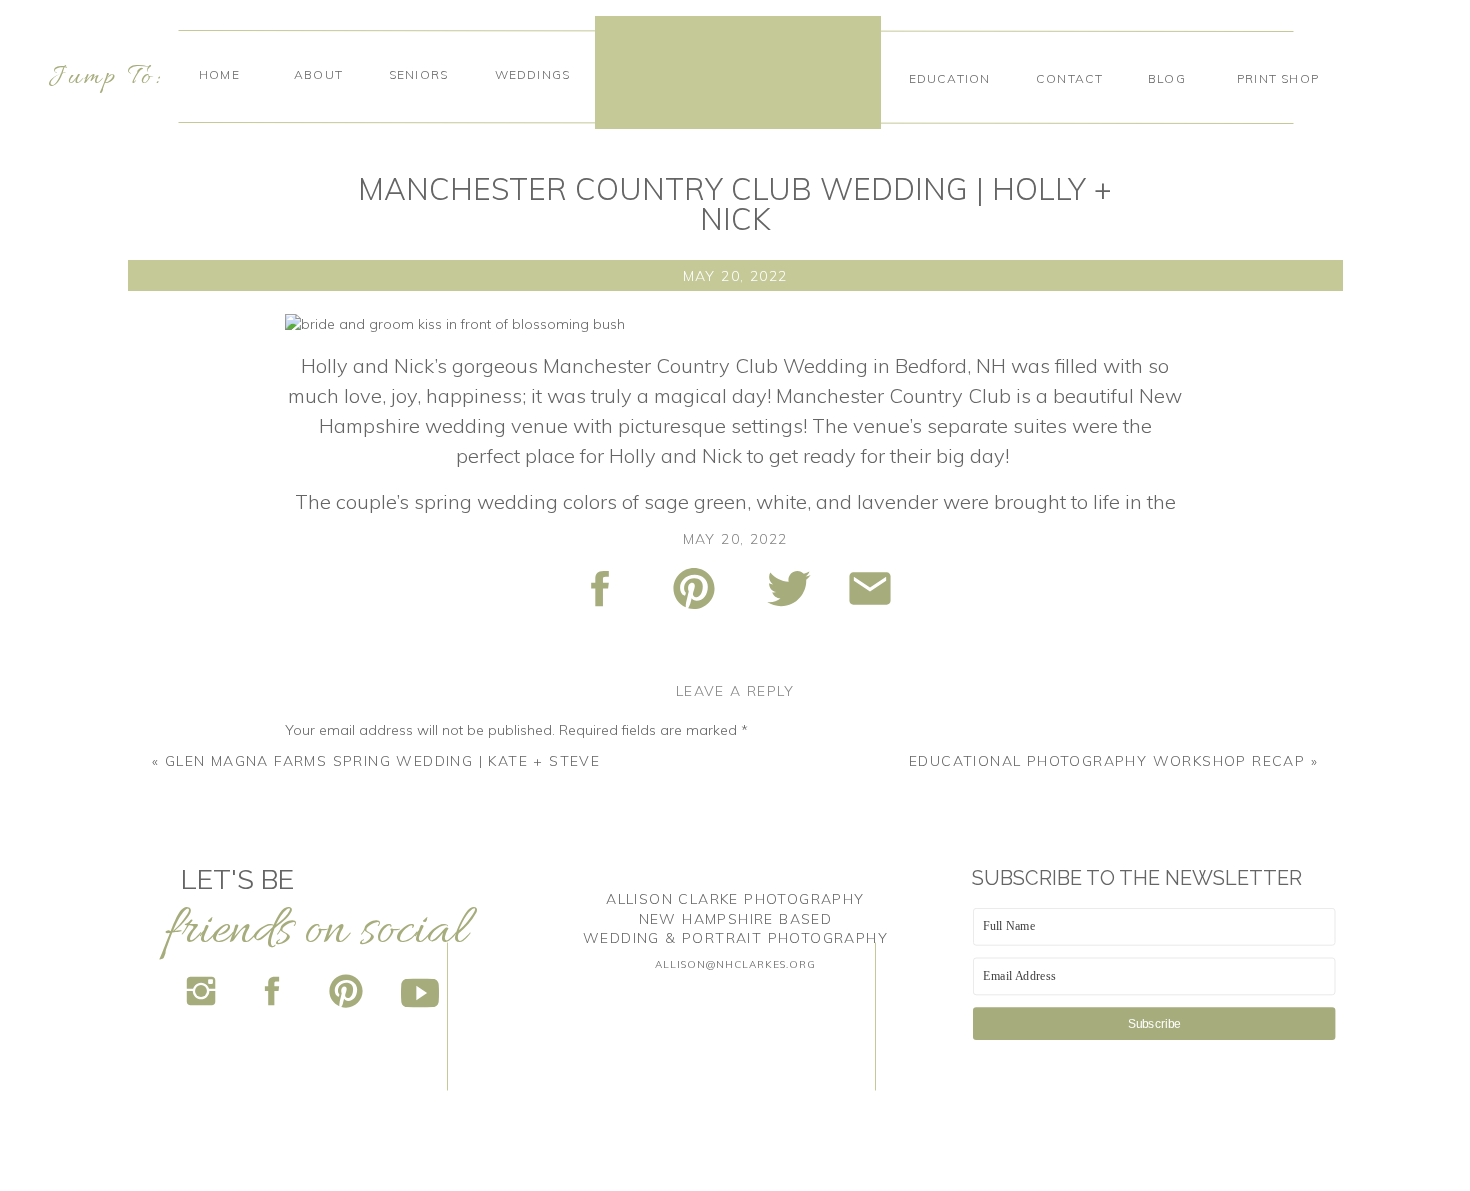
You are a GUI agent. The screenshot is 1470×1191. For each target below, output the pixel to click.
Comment (323, 767)
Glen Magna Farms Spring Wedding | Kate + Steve (382, 761)
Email (308, 1040)
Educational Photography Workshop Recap (1107, 761)
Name (310, 980)
